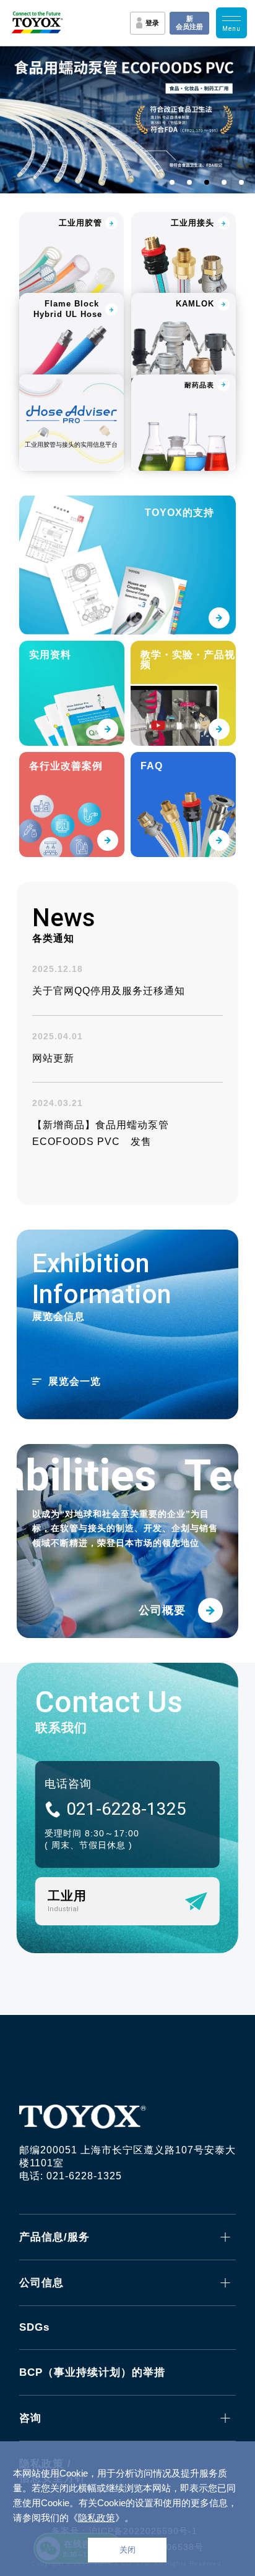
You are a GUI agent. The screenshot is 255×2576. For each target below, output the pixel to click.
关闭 (127, 2550)
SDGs (34, 2327)
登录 (152, 23)
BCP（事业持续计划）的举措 (92, 2372)
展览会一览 (75, 1381)
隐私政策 (97, 2518)
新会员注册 (189, 23)
